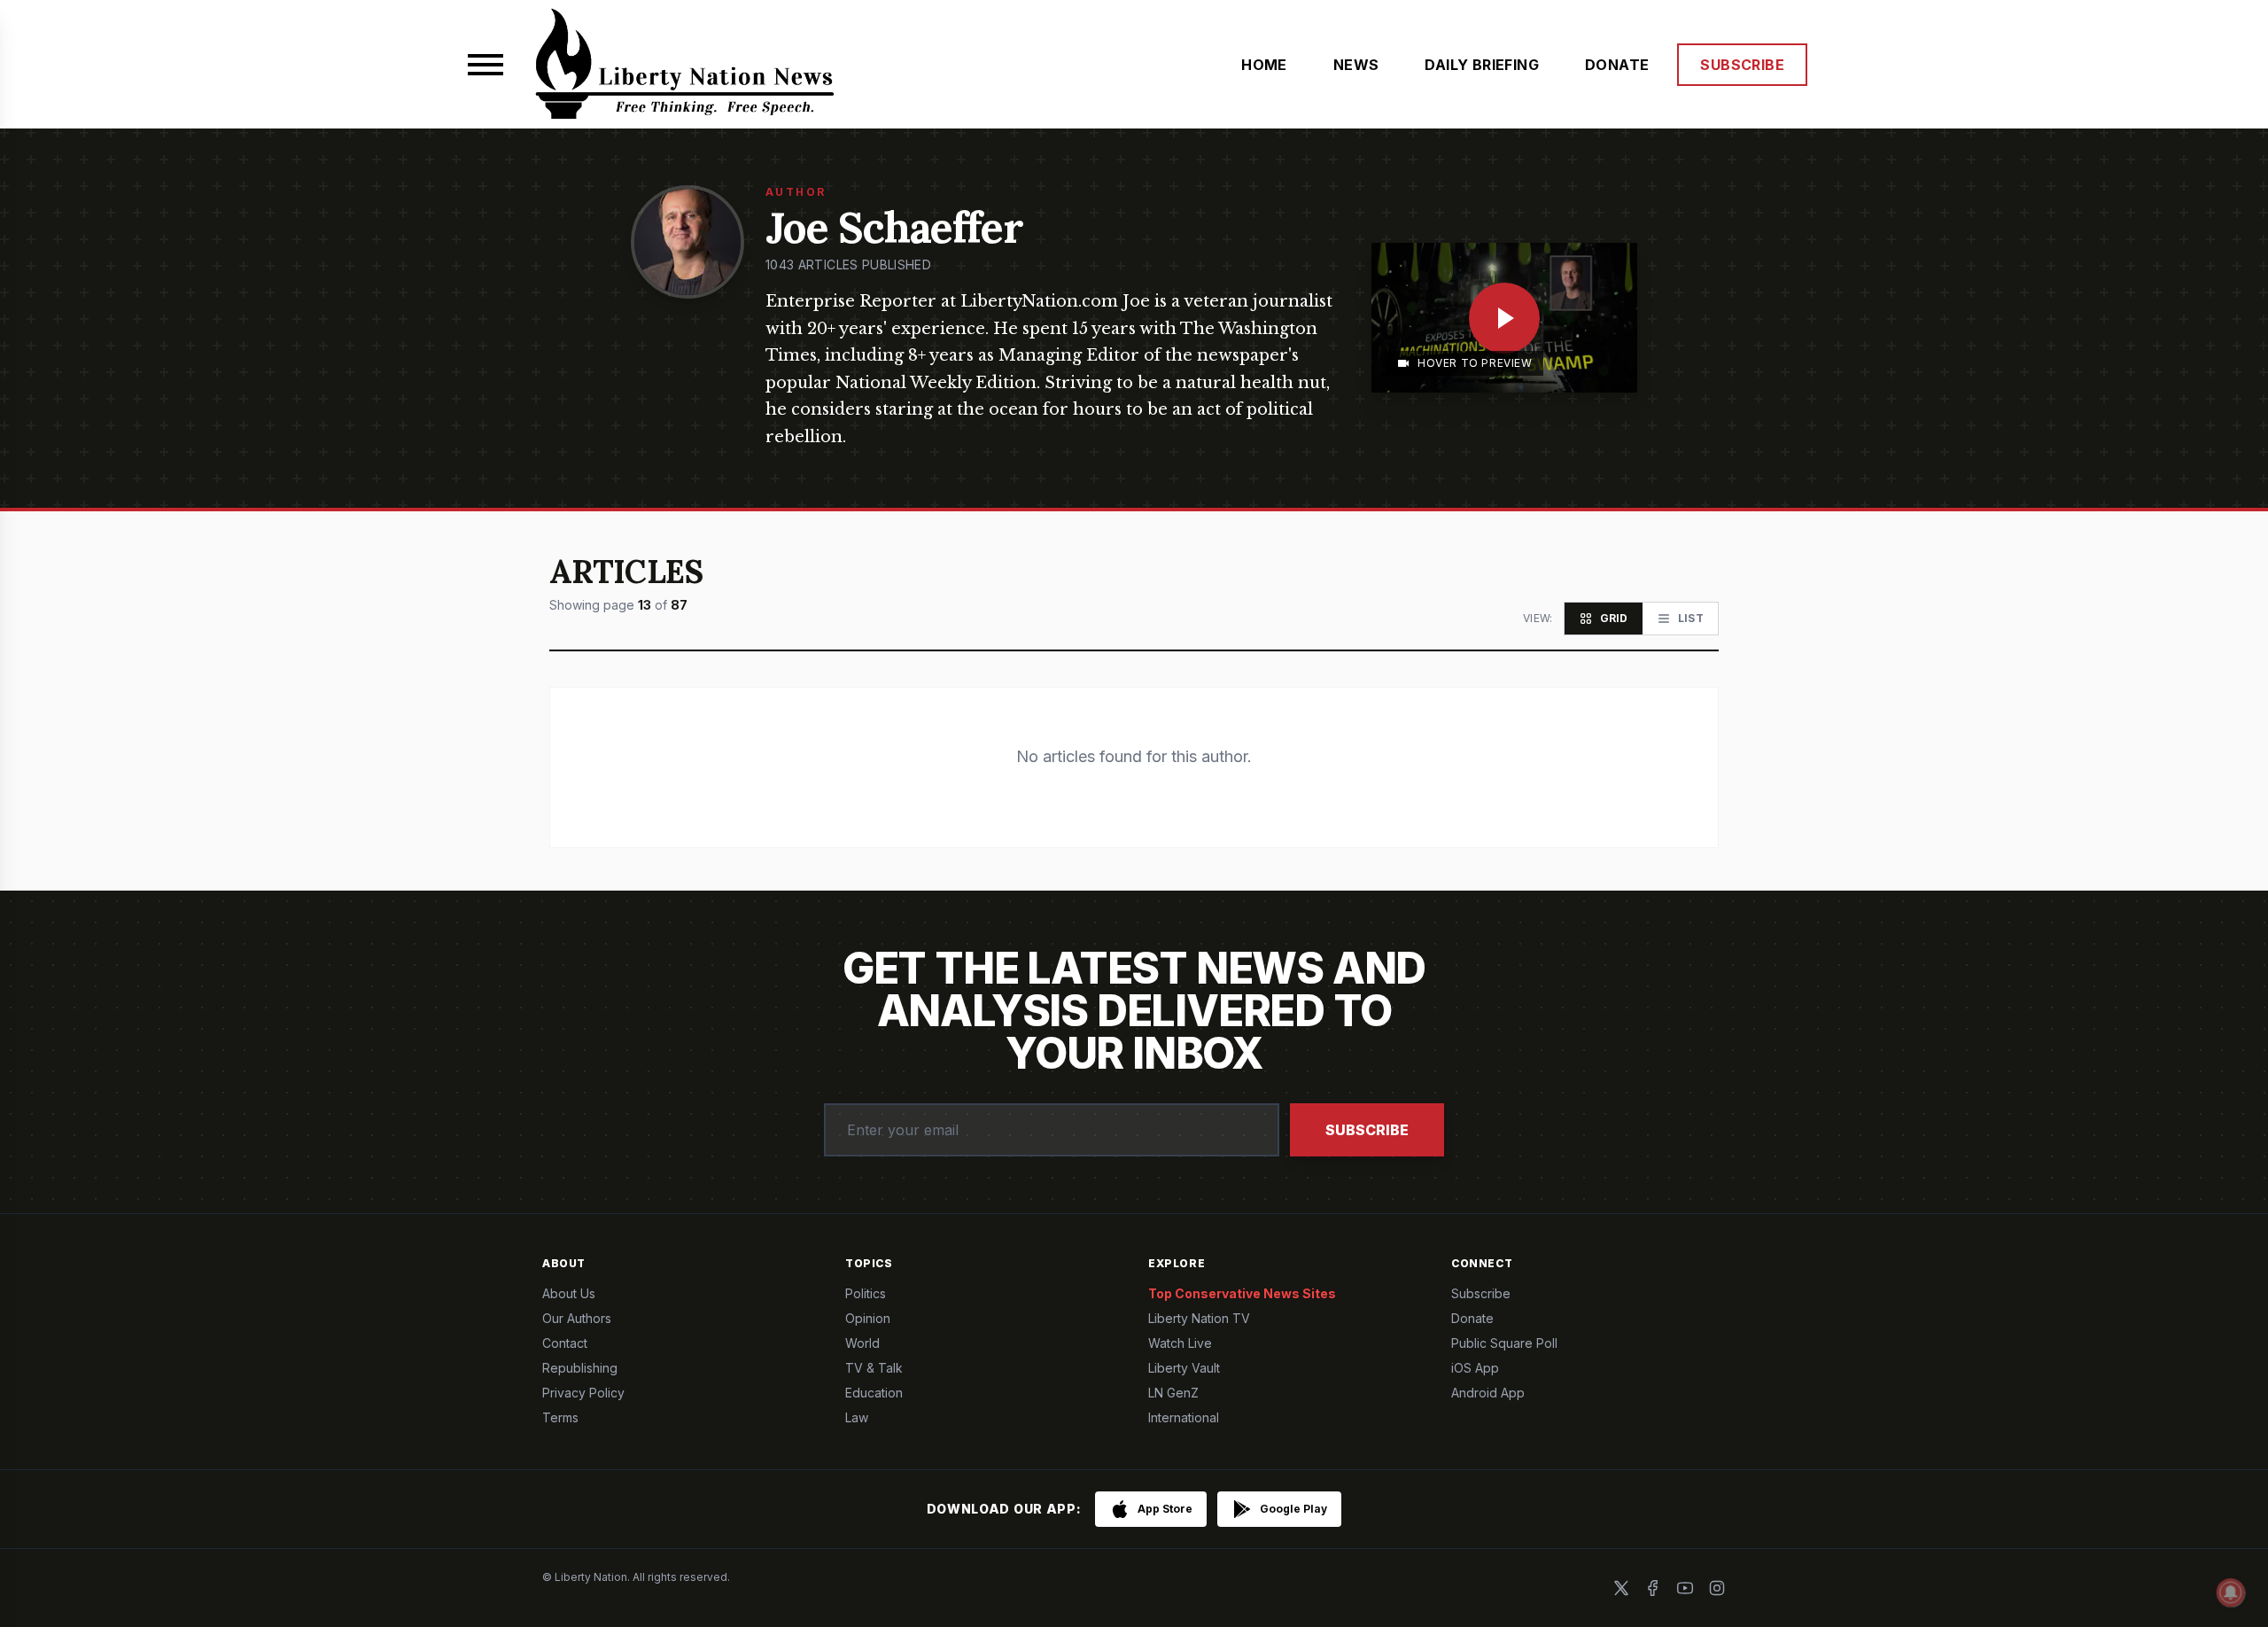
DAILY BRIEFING (1482, 65)
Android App (1488, 1393)
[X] (1621, 1588)
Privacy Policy (583, 1393)
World (862, 1343)
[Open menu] (485, 65)
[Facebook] (1653, 1588)
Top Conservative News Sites (1242, 1293)
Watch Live (1180, 1343)
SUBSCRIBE (1742, 65)
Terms (560, 1417)
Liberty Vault (1184, 1368)
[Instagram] (1717, 1588)
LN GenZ (1173, 1393)
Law (857, 1417)
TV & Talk (874, 1368)
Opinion (868, 1318)
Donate (1472, 1318)
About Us (569, 1293)
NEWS (1356, 65)
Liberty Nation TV (1199, 1318)
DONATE (1617, 65)
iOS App (1475, 1368)
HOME (1264, 65)
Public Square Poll (1504, 1343)
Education (874, 1393)
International (1184, 1417)
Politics (866, 1293)
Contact (565, 1343)
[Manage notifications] (2231, 1592)
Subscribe (1367, 1130)
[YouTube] (1685, 1588)
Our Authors (577, 1318)
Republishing (580, 1368)
